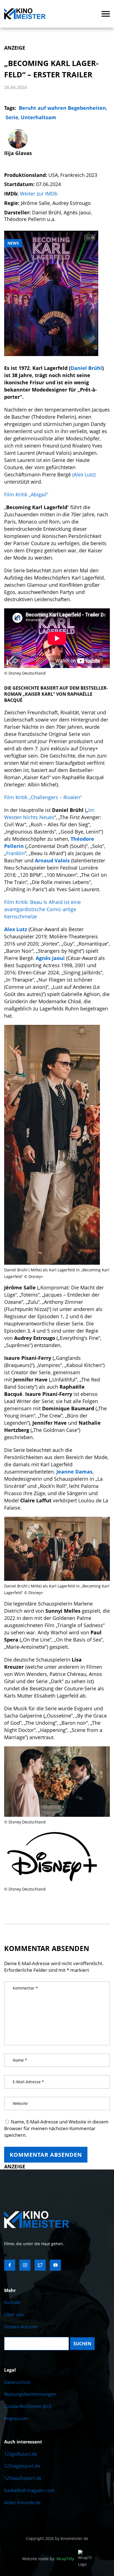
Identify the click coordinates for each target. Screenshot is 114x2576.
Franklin (15, 853)
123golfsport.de (21, 2454)
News (13, 243)
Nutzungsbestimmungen (30, 2394)
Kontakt (12, 2302)
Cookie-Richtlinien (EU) (28, 2406)
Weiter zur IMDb (39, 194)
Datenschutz (17, 2382)
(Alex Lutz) (84, 474)
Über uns (14, 2315)
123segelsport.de (22, 2466)
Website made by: (48, 2559)
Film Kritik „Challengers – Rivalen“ (43, 797)
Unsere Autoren (21, 2327)
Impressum (16, 2419)
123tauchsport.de (23, 2478)
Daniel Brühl (86, 368)
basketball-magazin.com (29, 2490)
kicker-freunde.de (22, 2503)
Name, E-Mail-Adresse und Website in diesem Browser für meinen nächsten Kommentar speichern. (56, 2128)
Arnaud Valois (52, 860)
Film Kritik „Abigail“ (26, 494)
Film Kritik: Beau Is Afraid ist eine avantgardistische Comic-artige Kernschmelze (42, 909)
